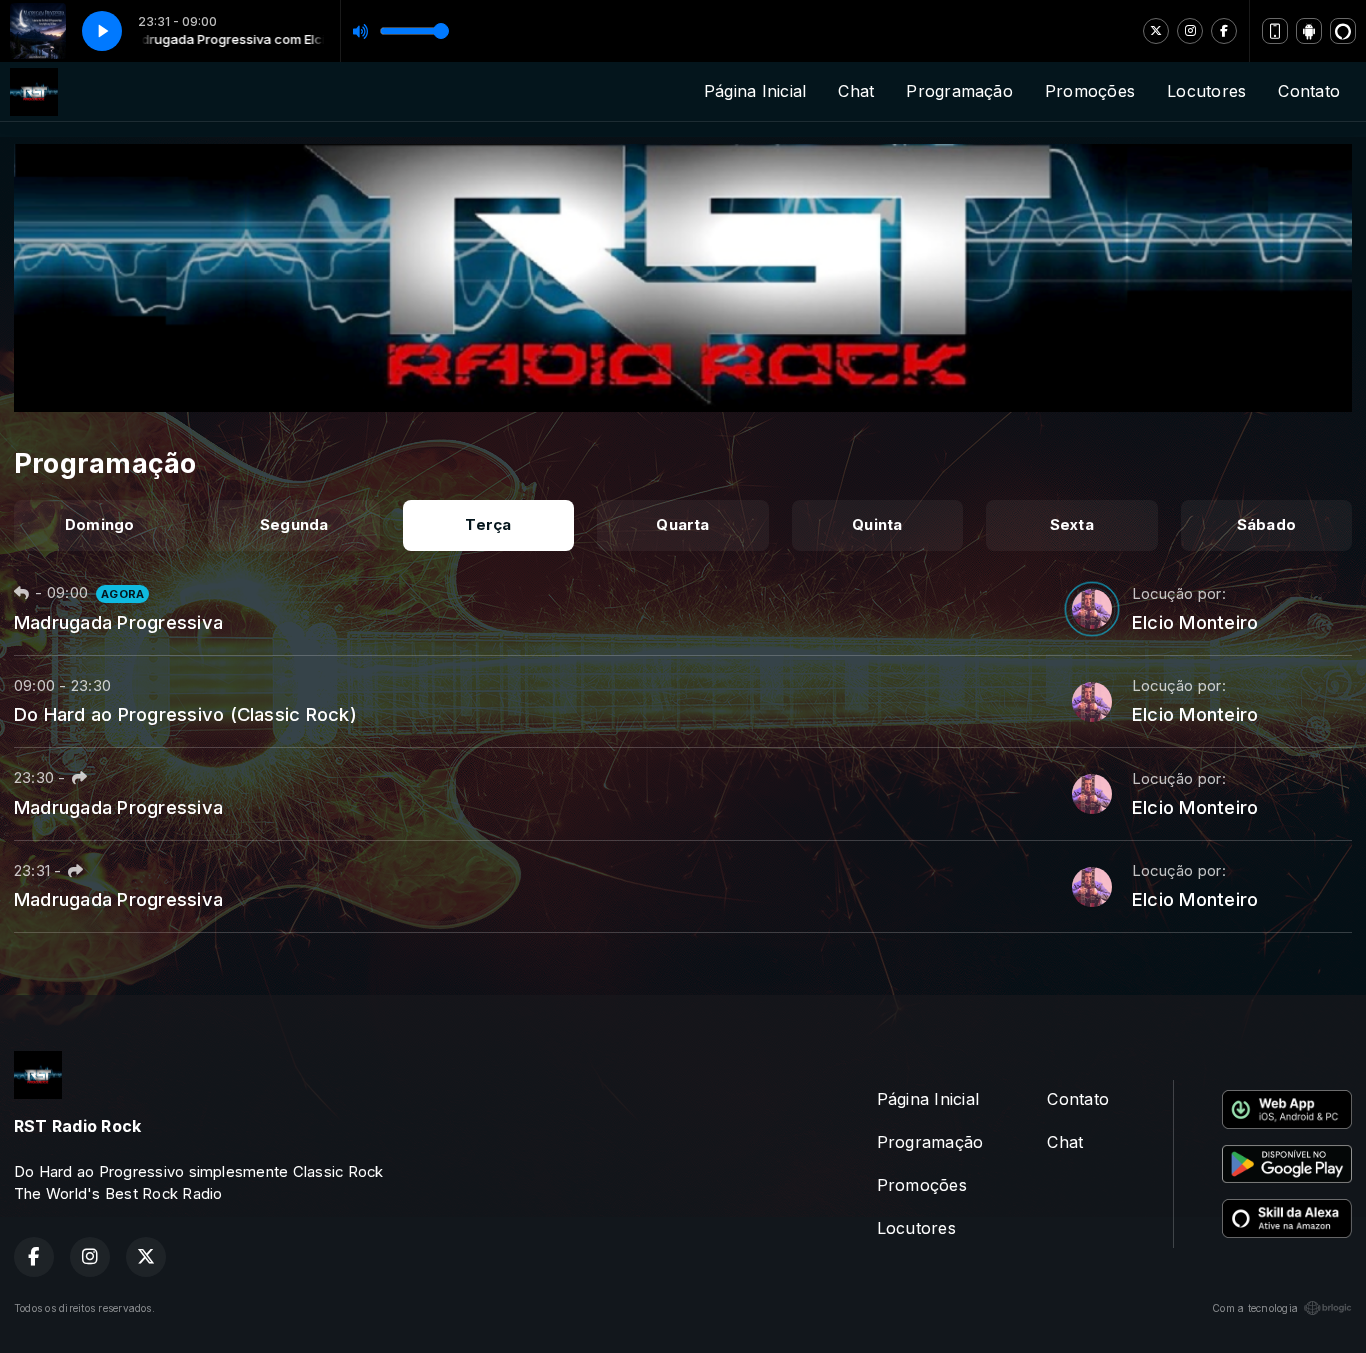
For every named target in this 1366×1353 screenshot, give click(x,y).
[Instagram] (1190, 31)
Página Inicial (755, 91)
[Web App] (1275, 31)
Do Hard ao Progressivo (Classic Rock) (185, 714)
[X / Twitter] (1156, 31)
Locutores (1206, 91)
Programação (959, 91)
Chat (856, 91)
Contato (1309, 91)
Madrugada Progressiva (118, 622)
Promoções (1090, 91)
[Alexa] (1343, 31)
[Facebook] (1224, 31)
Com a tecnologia (1255, 1308)
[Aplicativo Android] (1309, 31)
